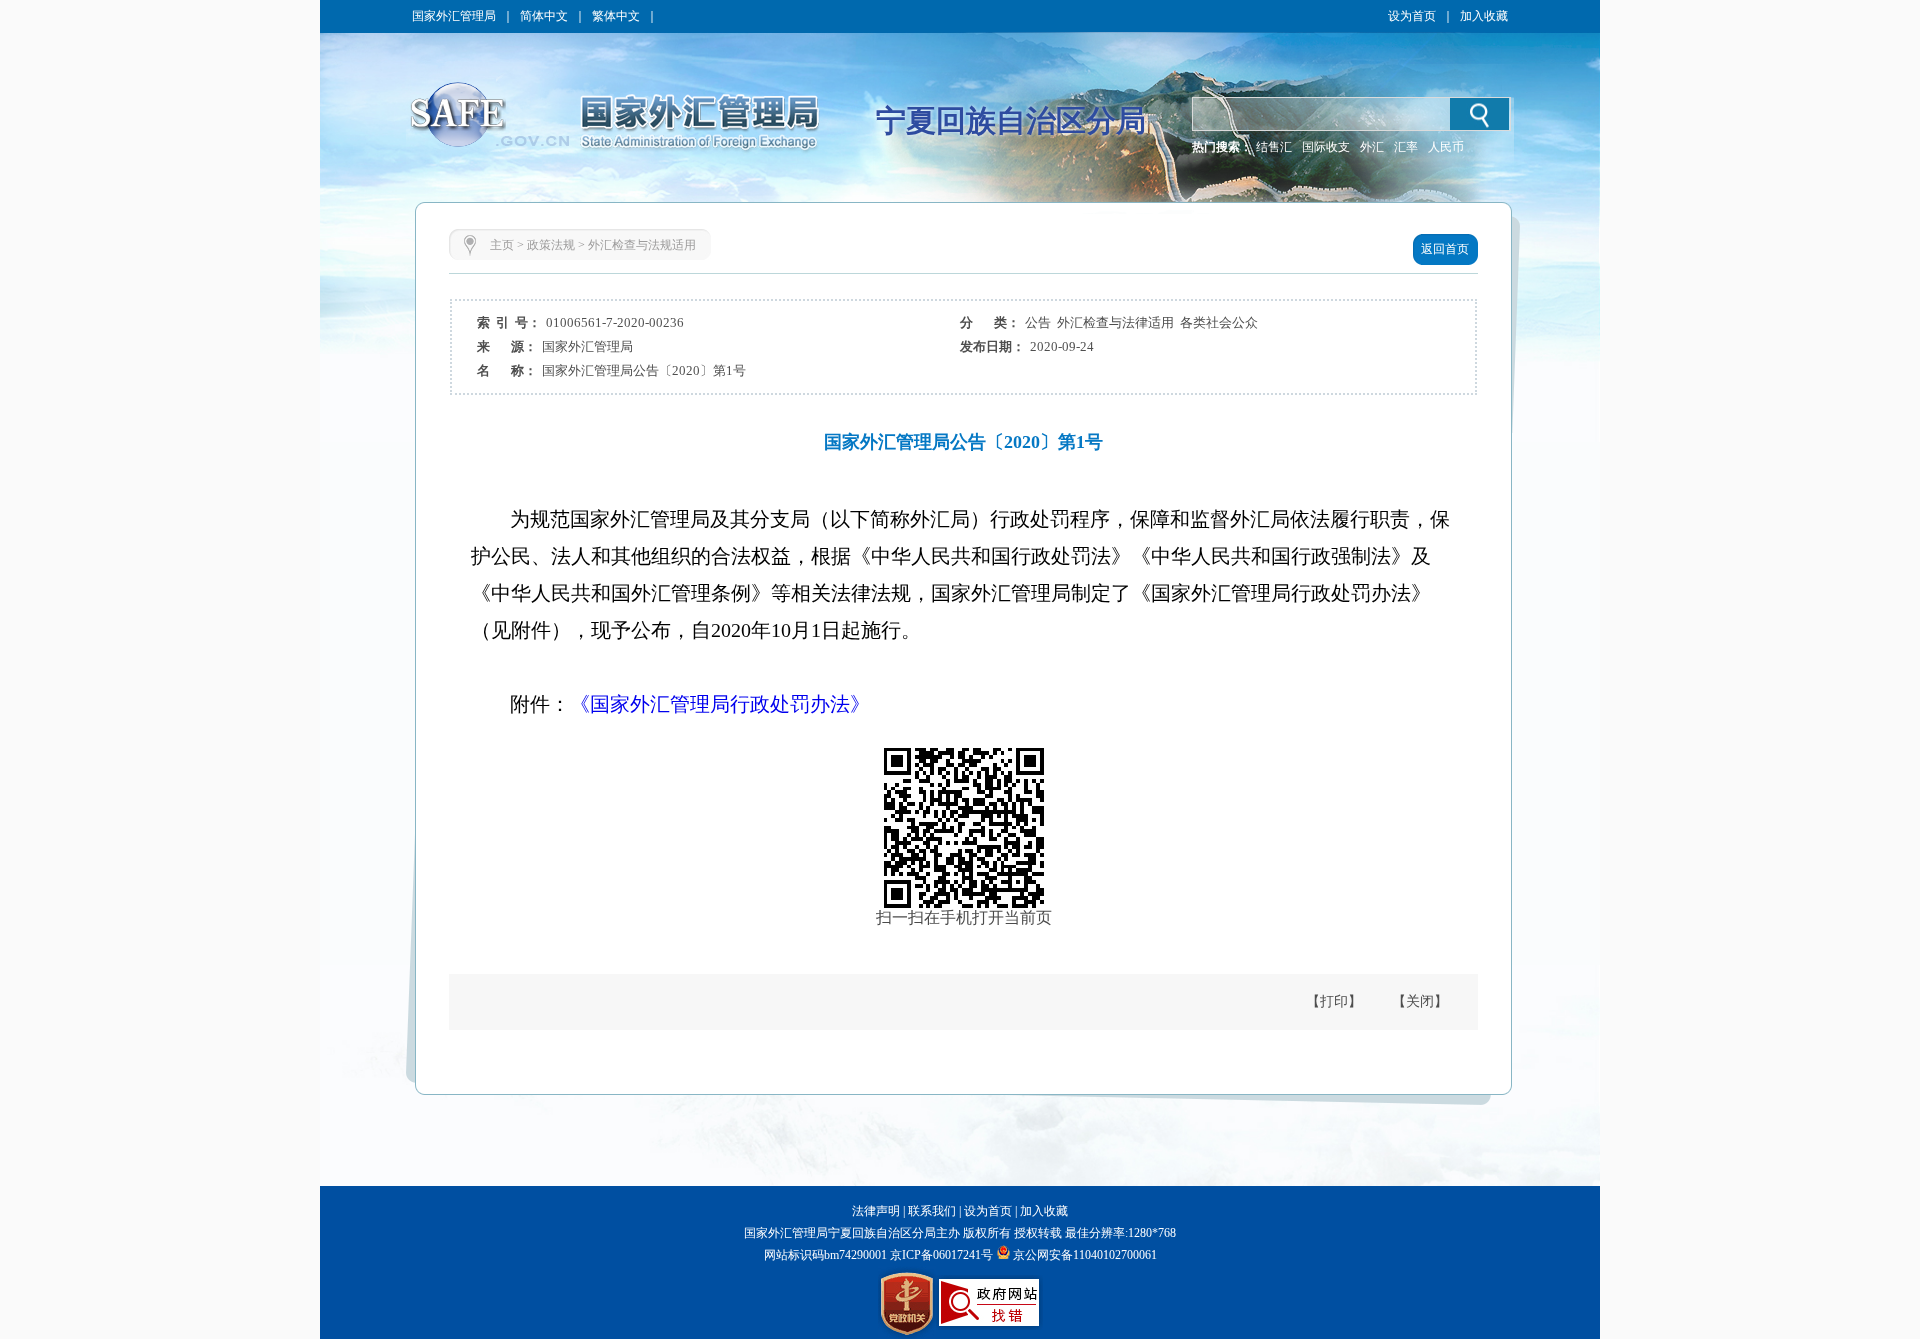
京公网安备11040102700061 (1085, 1255)
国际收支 (1326, 147)
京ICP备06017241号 (940, 1255)
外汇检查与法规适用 (642, 245)
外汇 (1372, 147)
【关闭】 (1420, 1001)
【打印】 (1334, 1001)
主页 (502, 245)
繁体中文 (616, 16)
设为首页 (1412, 16)
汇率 (1406, 147)
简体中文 (544, 16)
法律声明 (876, 1211)
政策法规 (551, 245)
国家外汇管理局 (454, 16)
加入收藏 (1484, 16)
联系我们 (932, 1211)
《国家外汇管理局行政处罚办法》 (720, 704)
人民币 (1446, 147)
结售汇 (1274, 147)
